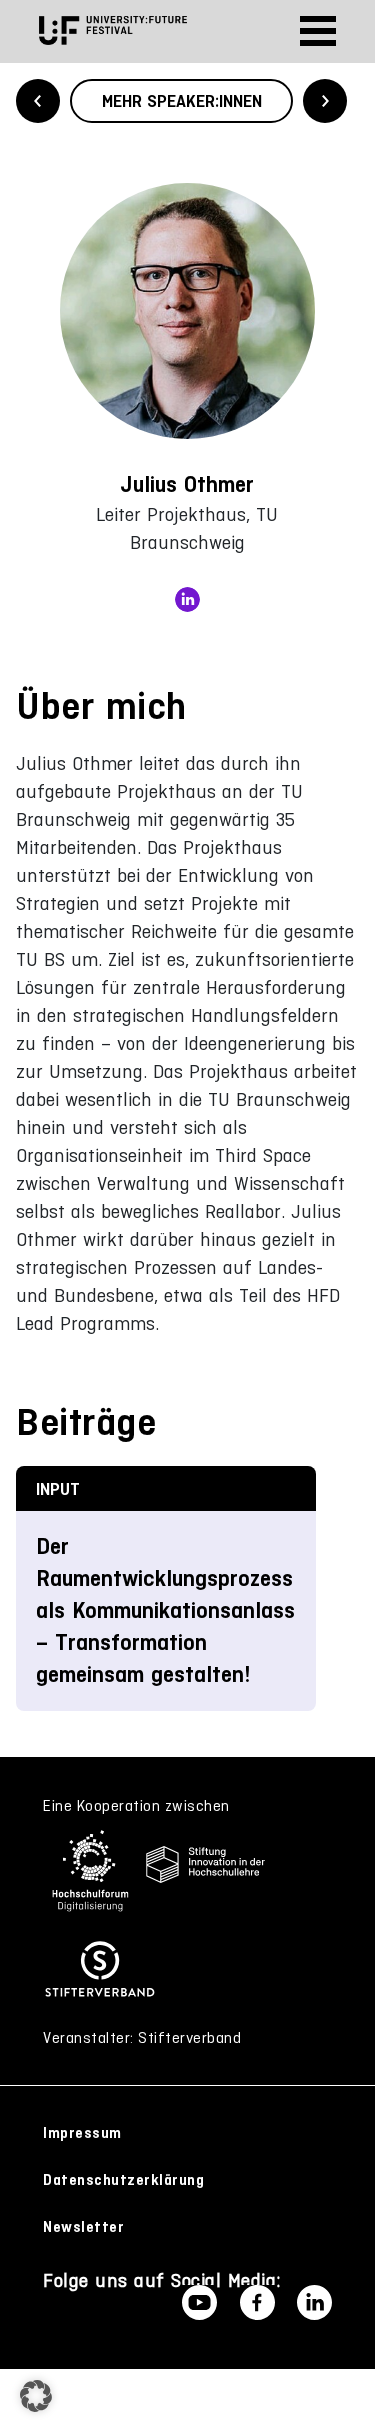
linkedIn (187, 599)
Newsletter (83, 2227)
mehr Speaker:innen (182, 101)
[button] (36, 2396)
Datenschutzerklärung (123, 2180)
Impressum (82, 2133)
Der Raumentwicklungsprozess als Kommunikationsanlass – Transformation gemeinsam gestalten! (165, 1610)
